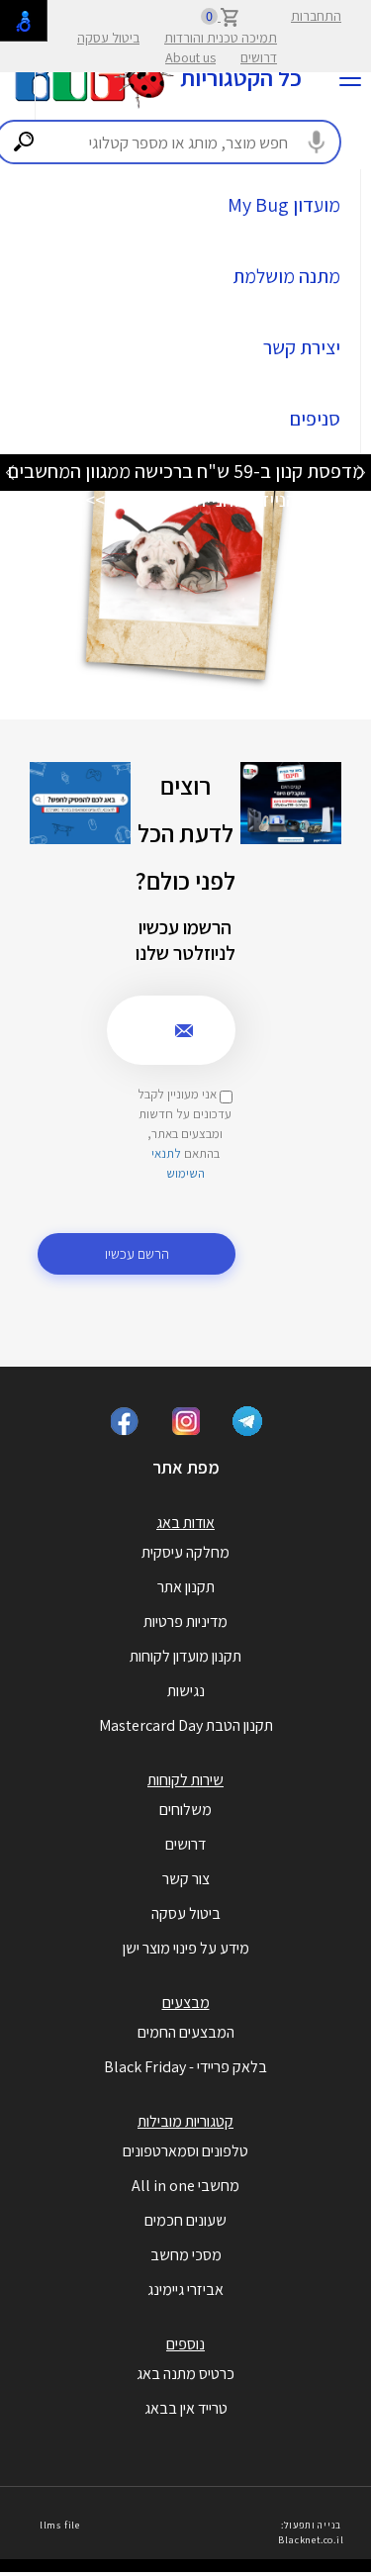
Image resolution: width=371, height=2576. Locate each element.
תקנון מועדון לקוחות (185, 1656)
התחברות (316, 16)
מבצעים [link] (186, 2003)
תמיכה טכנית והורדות (221, 38)
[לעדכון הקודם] (361, 472)
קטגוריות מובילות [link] (185, 2121)
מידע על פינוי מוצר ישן (186, 1948)
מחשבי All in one (185, 2186)
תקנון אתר (186, 1587)
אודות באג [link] (185, 1523)
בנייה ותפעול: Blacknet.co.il (311, 2532)
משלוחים (185, 1810)
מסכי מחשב (186, 2255)
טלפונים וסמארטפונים (185, 2151)
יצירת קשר (302, 347)
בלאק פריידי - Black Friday (185, 2067)
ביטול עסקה (108, 38)
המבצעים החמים (186, 2032)
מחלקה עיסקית (185, 1552)
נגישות (186, 1691)
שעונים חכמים (185, 2220)
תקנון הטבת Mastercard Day (186, 1725)
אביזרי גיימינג (185, 2290)
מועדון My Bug (284, 205)
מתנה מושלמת (286, 276)
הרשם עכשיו (137, 1253)
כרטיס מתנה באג (185, 2374)
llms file (60, 2525)
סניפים (315, 419)
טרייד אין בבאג (186, 2408)
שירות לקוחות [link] (185, 1780)
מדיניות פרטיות (185, 1622)
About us (190, 57)
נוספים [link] (185, 2344)
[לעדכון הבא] (10, 472)
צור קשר (186, 1879)
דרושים (259, 57)
